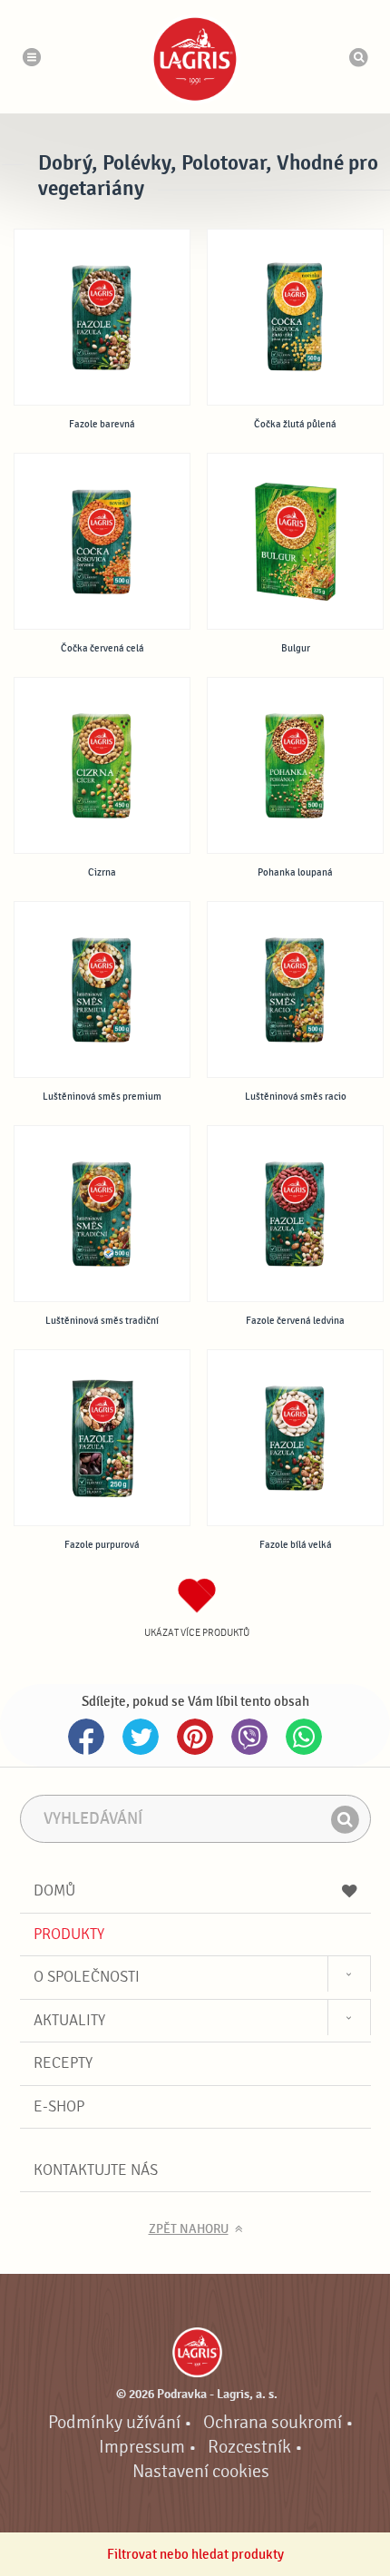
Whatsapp (304, 1737)
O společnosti (87, 1977)
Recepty (63, 2063)
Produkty (69, 1934)
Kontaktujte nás (96, 2170)
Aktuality (69, 2020)
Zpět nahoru (189, 2229)
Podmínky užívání (114, 2423)
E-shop (59, 2106)
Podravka (195, 59)
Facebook (86, 1737)
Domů (54, 1890)
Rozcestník (249, 2447)
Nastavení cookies (201, 2472)
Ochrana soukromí (273, 2423)
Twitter (141, 1737)
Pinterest (195, 1737)
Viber (249, 1737)
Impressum (142, 2447)
